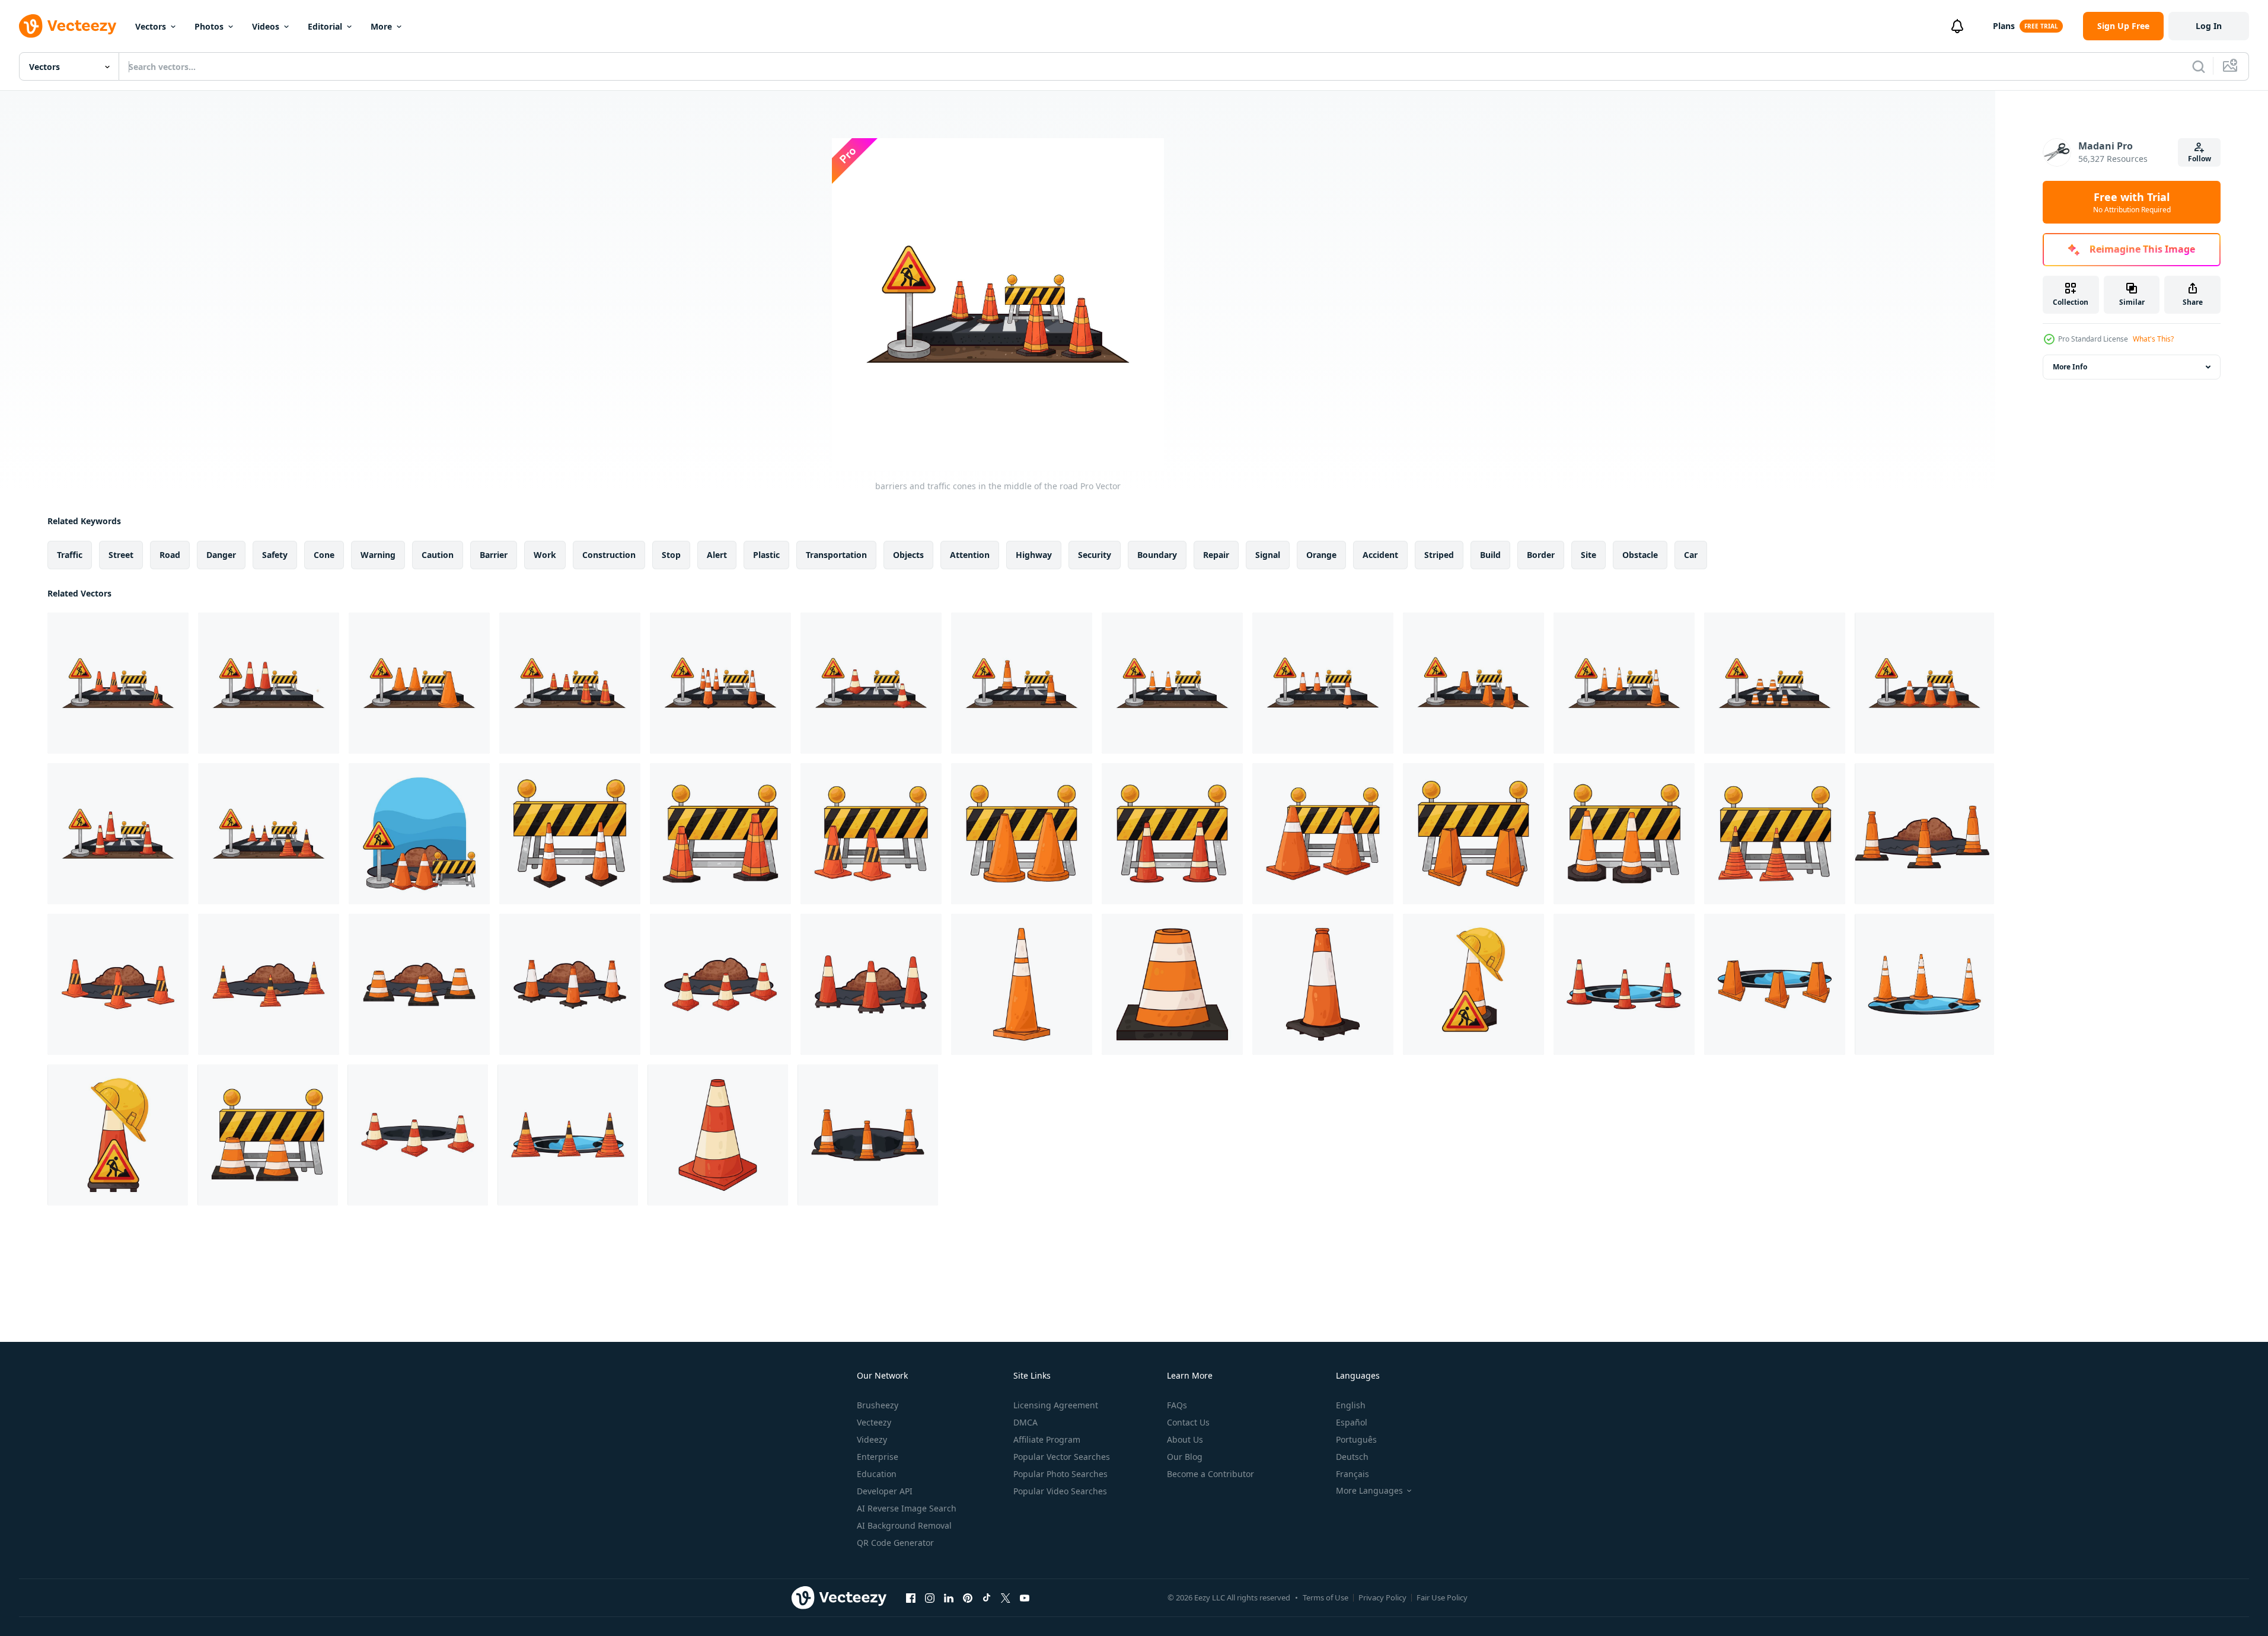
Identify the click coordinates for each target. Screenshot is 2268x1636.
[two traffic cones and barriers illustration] (1473, 834)
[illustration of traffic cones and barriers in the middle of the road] (269, 683)
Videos (266, 26)
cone (324, 555)
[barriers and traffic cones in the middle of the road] (570, 683)
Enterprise (878, 1457)
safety (275, 555)
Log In (2209, 26)
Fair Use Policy (1442, 1597)
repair (1216, 555)
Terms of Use (1326, 1597)
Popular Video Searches (1060, 1491)
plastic (766, 555)
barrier (494, 555)
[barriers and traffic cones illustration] (871, 834)
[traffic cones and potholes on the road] (871, 984)
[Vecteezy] (68, 26)
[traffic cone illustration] (1323, 984)
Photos (209, 26)
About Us (1185, 1439)
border (1541, 555)
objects (908, 555)
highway (1034, 555)
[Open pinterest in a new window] (968, 1597)
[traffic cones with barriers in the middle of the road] (1323, 683)
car (1691, 555)
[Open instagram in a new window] (930, 1597)
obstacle (1640, 555)
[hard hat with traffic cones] (118, 1135)
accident (1380, 555)
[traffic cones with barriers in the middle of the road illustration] (720, 683)
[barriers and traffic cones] (1323, 834)
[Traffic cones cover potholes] (269, 984)
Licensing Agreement (1056, 1405)
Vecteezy (874, 1422)
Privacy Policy (1382, 1597)
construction (609, 555)
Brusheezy (878, 1405)
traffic (70, 555)
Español (1352, 1422)
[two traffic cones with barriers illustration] (1022, 834)
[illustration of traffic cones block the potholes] (568, 1135)
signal (1268, 555)
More (381, 26)
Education (877, 1474)
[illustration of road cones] (718, 1135)
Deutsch (1352, 1457)
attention (970, 555)
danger (221, 555)
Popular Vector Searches (1062, 1457)
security (1095, 555)
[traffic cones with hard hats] (1473, 984)
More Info (2070, 367)
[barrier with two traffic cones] (268, 1135)
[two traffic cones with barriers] (1775, 834)
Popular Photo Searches (1060, 1474)
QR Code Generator (895, 1543)
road (170, 555)
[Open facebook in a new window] (911, 1597)
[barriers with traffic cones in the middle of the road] (1022, 683)
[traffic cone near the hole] (1624, 984)
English (1351, 1405)
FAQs (1177, 1405)
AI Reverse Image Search (907, 1508)
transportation (836, 555)
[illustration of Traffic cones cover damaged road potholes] (720, 984)
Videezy (872, 1439)
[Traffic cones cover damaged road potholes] (1924, 834)
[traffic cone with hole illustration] (1924, 984)
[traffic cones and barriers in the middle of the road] (1172, 683)
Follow (2200, 159)
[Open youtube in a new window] (1025, 1597)
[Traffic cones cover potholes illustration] (419, 984)
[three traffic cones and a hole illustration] (418, 1135)
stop (671, 555)
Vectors (151, 26)
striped (1439, 555)
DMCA (1025, 1422)
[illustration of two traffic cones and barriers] (720, 834)
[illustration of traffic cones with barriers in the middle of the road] (1624, 683)
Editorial (325, 26)
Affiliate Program (1047, 1439)
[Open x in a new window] (1006, 1597)
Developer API (885, 1491)
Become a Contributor (1210, 1474)
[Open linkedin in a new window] (949, 1597)
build (1490, 555)
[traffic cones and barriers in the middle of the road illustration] (118, 683)
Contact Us (1188, 1422)
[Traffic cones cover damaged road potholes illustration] (570, 984)
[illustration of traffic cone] (1172, 984)
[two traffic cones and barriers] (1172, 834)
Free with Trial (2132, 202)
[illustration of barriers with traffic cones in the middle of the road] (871, 683)
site (1588, 555)
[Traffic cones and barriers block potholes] (419, 834)
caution (438, 555)
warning (378, 555)
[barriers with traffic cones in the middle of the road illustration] (419, 683)
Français (1352, 1474)
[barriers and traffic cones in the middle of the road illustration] (269, 834)
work (545, 555)
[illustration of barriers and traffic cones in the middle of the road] (1473, 683)
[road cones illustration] (1022, 984)
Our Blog (1185, 1457)
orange (1321, 555)
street (121, 555)
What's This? (2153, 339)
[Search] (2199, 66)
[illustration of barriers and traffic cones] (1624, 834)
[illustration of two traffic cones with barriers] (570, 834)
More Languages (1369, 1491)
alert (717, 555)
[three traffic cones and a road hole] (868, 1135)
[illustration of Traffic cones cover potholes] (118, 984)
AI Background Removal (904, 1525)
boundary (1157, 555)
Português (1356, 1439)
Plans (2004, 26)
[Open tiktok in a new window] (987, 1597)
